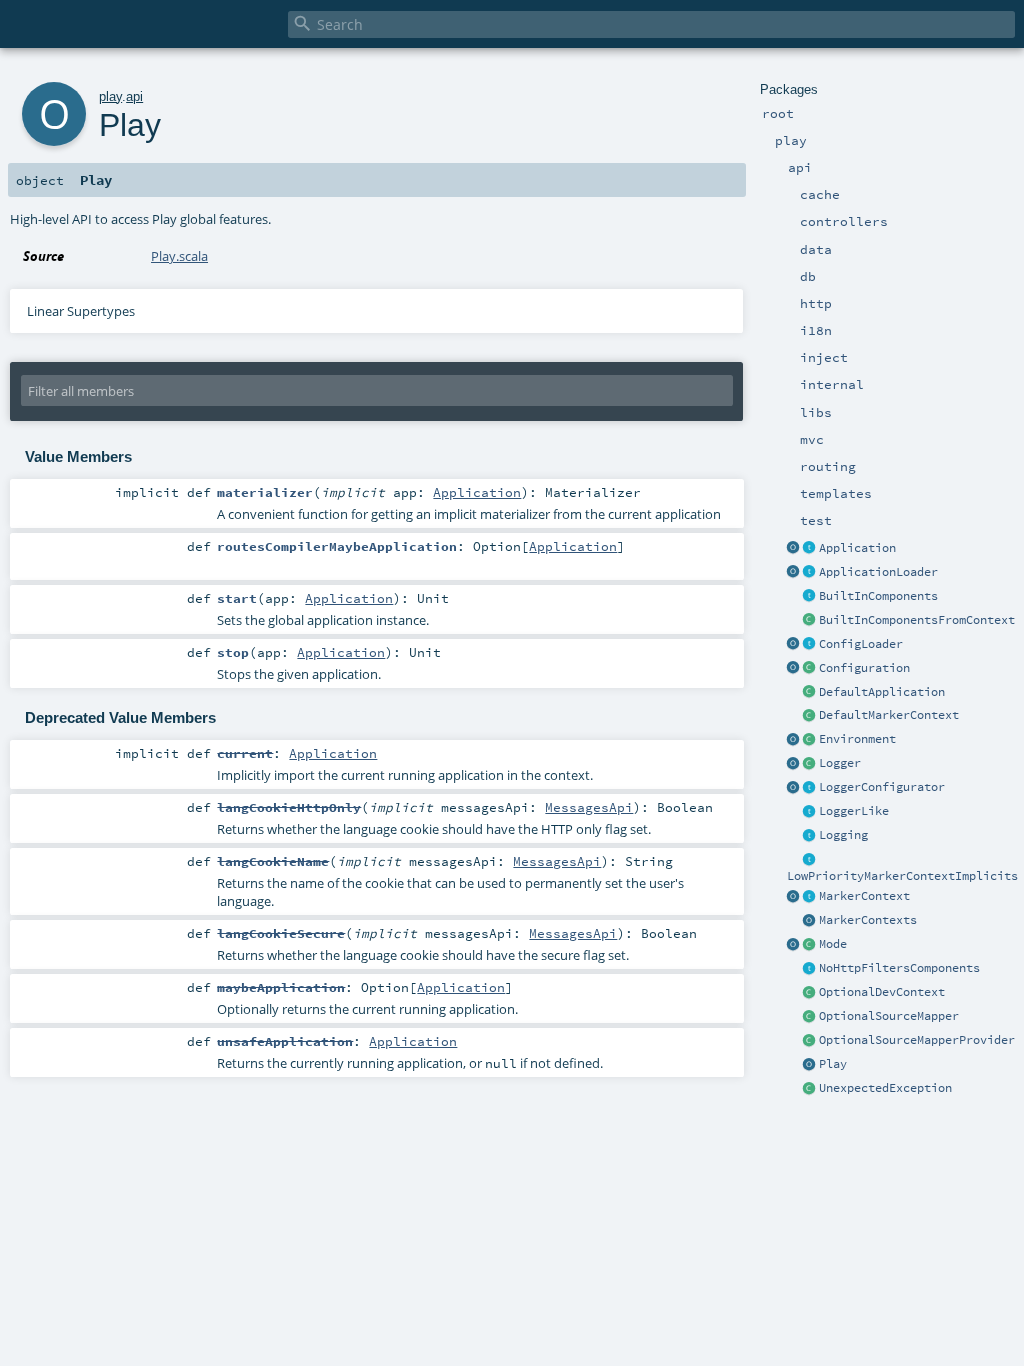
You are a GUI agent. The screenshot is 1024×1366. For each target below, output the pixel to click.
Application (857, 548)
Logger (840, 763)
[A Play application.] (810, 549)
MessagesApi (589, 807)
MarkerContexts (868, 920)
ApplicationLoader (878, 572)
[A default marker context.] (810, 716)
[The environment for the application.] (810, 740)
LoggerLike (854, 811)
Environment (857, 739)
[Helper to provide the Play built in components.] (810, 597)
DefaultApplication (882, 692)
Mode (833, 944)
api (134, 96)
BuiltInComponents (878, 596)
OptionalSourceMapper (889, 1016)
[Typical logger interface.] (810, 812)
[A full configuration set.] (810, 669)
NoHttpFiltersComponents (899, 968)
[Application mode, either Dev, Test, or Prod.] (810, 945)
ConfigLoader (861, 644)
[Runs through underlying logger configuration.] (810, 788)
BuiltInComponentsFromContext (917, 620)
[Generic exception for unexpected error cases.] (810, 1089)
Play (833, 1064)
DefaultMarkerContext (889, 715)
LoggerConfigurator (882, 787)
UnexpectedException (885, 1088)
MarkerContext (864, 896)
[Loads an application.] (810, 573)
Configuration (864, 668)
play (110, 96)
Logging (843, 835)
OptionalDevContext (882, 992)
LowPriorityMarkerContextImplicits (902, 876)
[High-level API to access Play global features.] (810, 1065)
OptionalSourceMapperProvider (917, 1040)
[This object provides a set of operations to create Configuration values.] (794, 669)
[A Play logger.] (810, 764)
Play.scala (179, 256)
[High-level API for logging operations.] (794, 764)
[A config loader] (810, 645)
